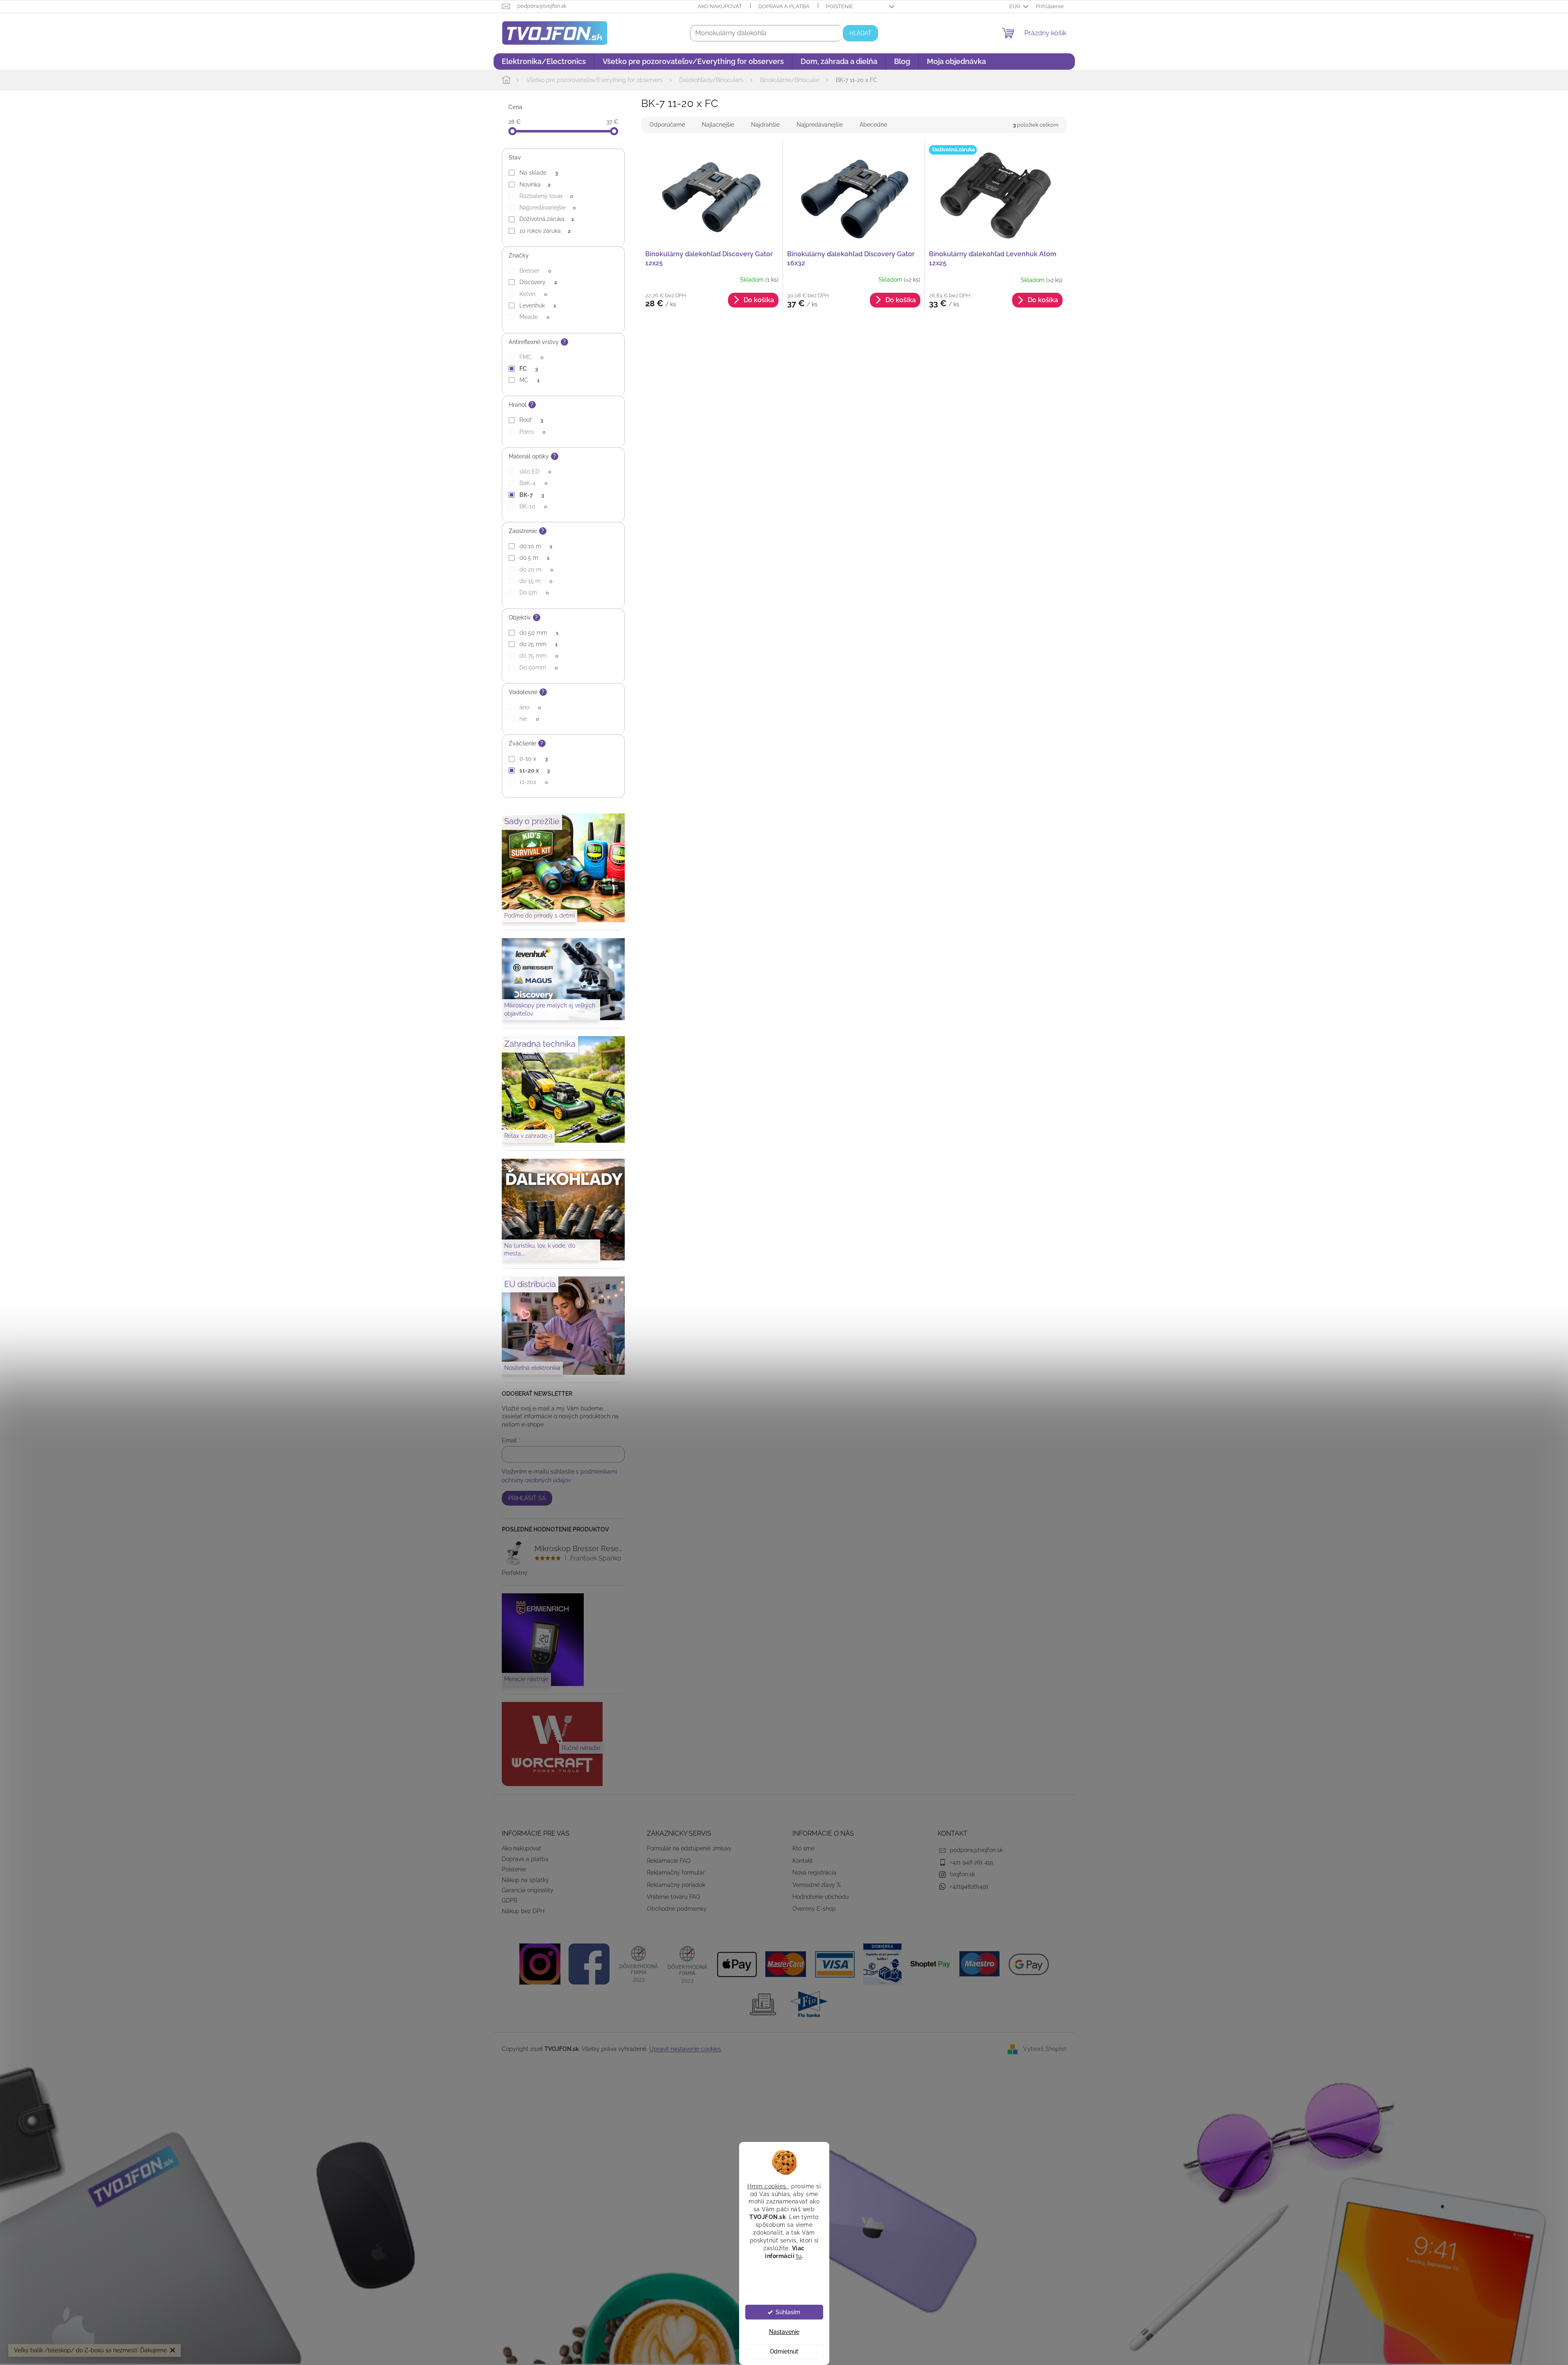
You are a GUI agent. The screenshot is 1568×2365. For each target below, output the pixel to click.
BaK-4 (533, 483)
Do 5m (534, 592)
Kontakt (803, 1861)
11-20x (534, 782)
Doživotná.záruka (546, 219)
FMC (531, 357)
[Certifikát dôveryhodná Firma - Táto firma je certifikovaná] (638, 1964)
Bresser (535, 271)
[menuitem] (544, 62)
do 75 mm (539, 656)
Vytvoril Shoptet (1045, 2048)
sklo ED (535, 472)
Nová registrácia (814, 1873)
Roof (531, 420)
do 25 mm (538, 644)
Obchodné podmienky (677, 1909)
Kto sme (803, 1848)
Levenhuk (537, 305)
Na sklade (538, 173)
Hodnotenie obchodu (820, 1897)
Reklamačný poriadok (676, 1885)
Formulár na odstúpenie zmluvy (689, 1848)
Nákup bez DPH (523, 1911)
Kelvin (533, 294)
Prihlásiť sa (527, 1498)
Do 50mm (538, 668)
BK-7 (531, 495)
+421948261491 (969, 1887)
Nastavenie (784, 2332)
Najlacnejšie (718, 125)
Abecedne (873, 125)
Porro (532, 432)
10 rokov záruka (545, 231)
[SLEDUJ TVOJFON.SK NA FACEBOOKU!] (589, 1964)
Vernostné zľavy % (817, 1885)
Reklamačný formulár (676, 1873)
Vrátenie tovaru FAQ (673, 1897)
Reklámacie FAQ (669, 1861)
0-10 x (533, 759)
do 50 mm (539, 633)
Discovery (538, 282)
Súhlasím (788, 2312)
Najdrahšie (765, 125)
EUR (1015, 6)
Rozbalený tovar (546, 196)
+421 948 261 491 (972, 1862)
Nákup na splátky (525, 1880)
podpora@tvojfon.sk (976, 1850)
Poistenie (840, 6)
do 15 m (536, 581)
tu (799, 2256)
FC (528, 369)
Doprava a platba (784, 6)
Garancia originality (528, 1890)
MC (529, 380)
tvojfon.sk (962, 1874)
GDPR (510, 1900)
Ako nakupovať (720, 6)
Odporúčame (667, 125)
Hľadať (860, 33)
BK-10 (533, 506)
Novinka (535, 185)
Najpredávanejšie (547, 207)
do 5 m (534, 558)
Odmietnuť (784, 2351)
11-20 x (534, 770)
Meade (534, 317)
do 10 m (536, 546)
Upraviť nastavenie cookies (685, 2049)
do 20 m (536, 570)
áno (530, 707)
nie (529, 719)
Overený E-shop (814, 1909)
